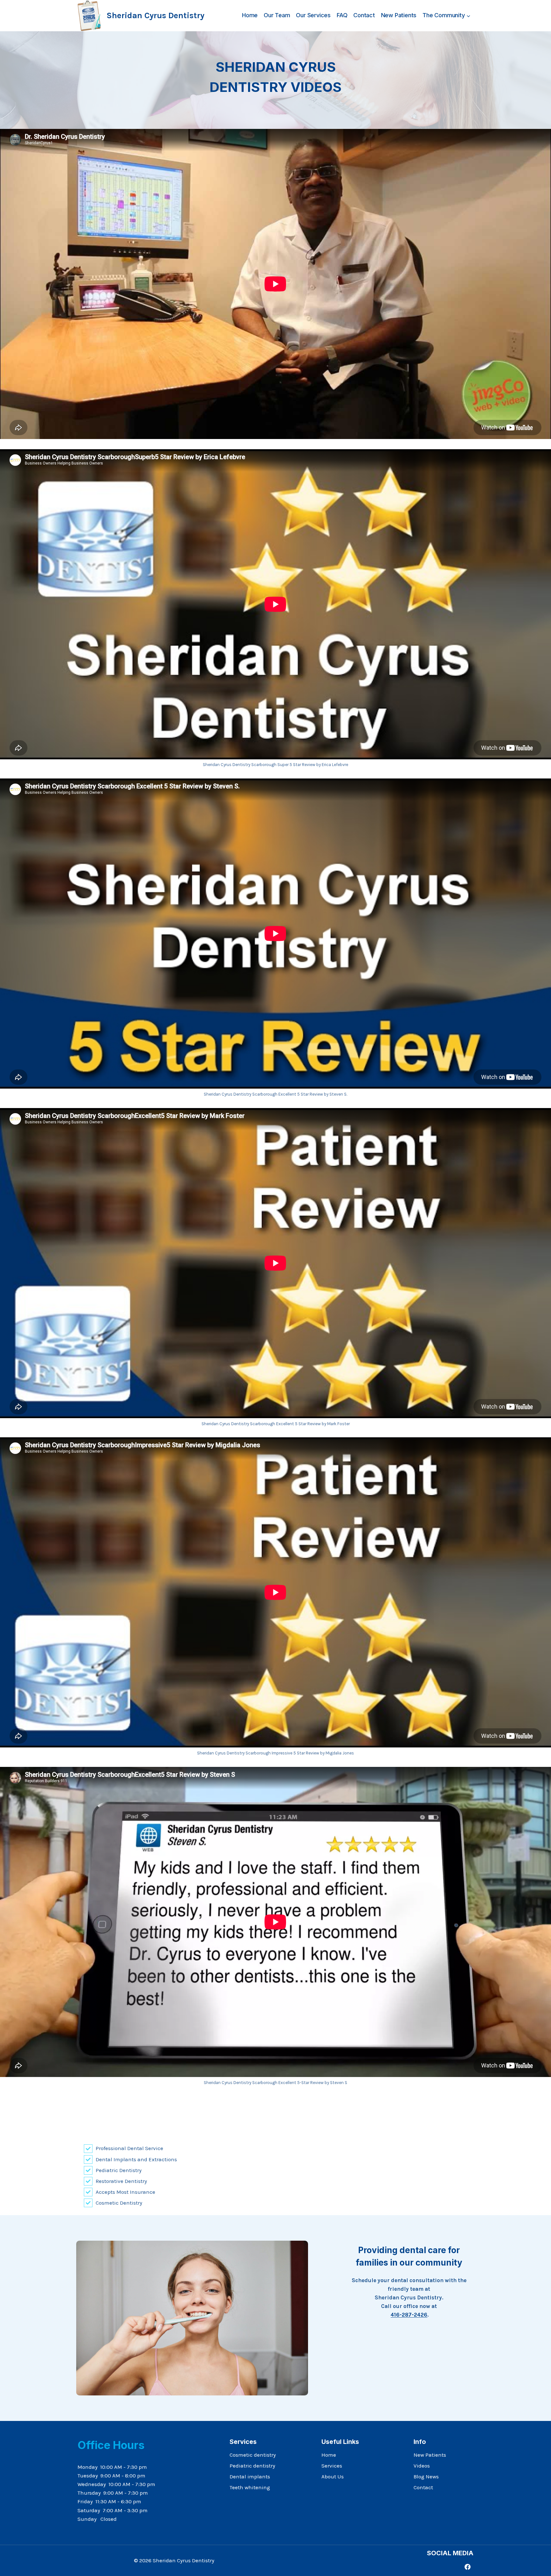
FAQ (342, 15)
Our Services (313, 15)
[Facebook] (468, 2567)
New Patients (399, 15)
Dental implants (250, 2476)
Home (250, 15)
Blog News (426, 2476)
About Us (333, 2476)
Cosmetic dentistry (253, 2455)
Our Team (277, 15)
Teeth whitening (250, 2487)
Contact (364, 15)
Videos (422, 2466)
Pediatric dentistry (252, 2466)
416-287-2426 (409, 2315)
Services (332, 2466)
